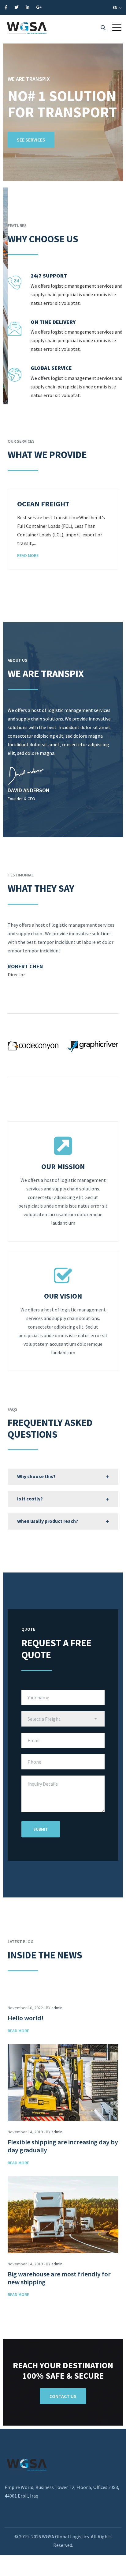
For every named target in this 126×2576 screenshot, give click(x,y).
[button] (117, 27)
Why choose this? (36, 1476)
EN (115, 7)
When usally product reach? (48, 1521)
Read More (28, 555)
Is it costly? (30, 1499)
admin (57, 2008)
